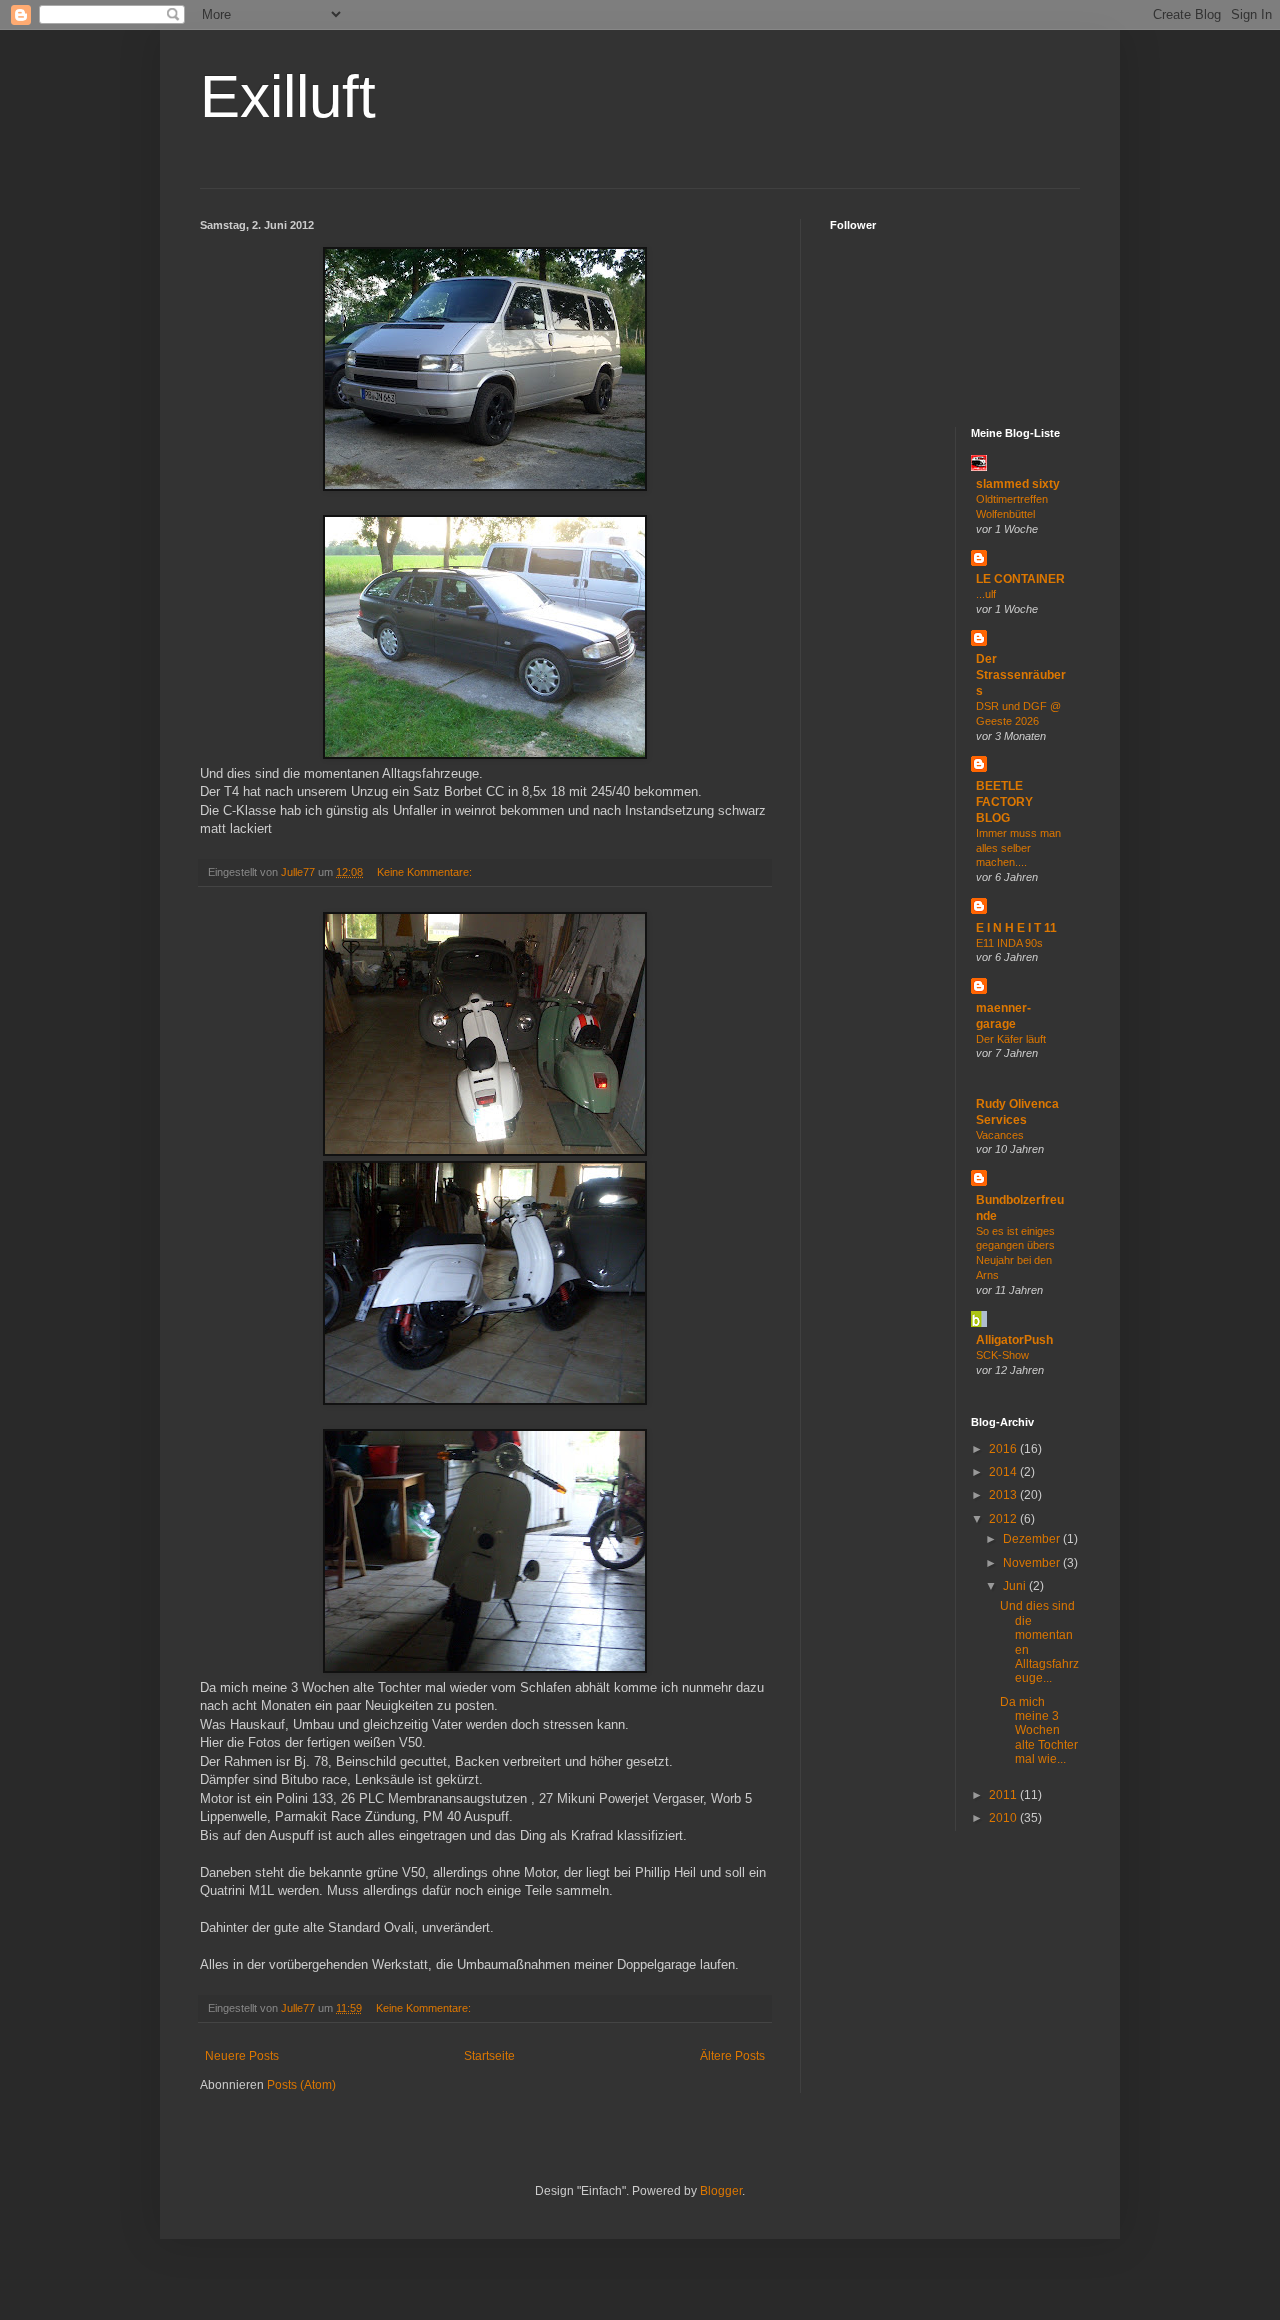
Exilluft (288, 96)
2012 (1004, 1519)
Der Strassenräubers (1021, 675)
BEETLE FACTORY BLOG (1004, 802)
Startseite (489, 2056)
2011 (1004, 1795)
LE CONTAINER (1020, 579)
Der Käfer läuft (1011, 1039)
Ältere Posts (732, 2056)
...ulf (986, 594)
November (1033, 1563)
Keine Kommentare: (426, 872)
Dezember (1033, 1539)
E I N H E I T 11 (1016, 928)
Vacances (1000, 1135)
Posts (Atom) (301, 2085)
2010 (1004, 1818)
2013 (1004, 1495)
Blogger (721, 2191)
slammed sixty (1018, 484)
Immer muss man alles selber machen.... (1018, 848)
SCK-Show (1002, 1355)
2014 (1004, 1472)
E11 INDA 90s (1009, 943)
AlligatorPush (1014, 1340)
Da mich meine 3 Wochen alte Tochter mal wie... (1039, 1731)
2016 (1004, 1449)
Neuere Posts (242, 2056)
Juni (1016, 1586)
